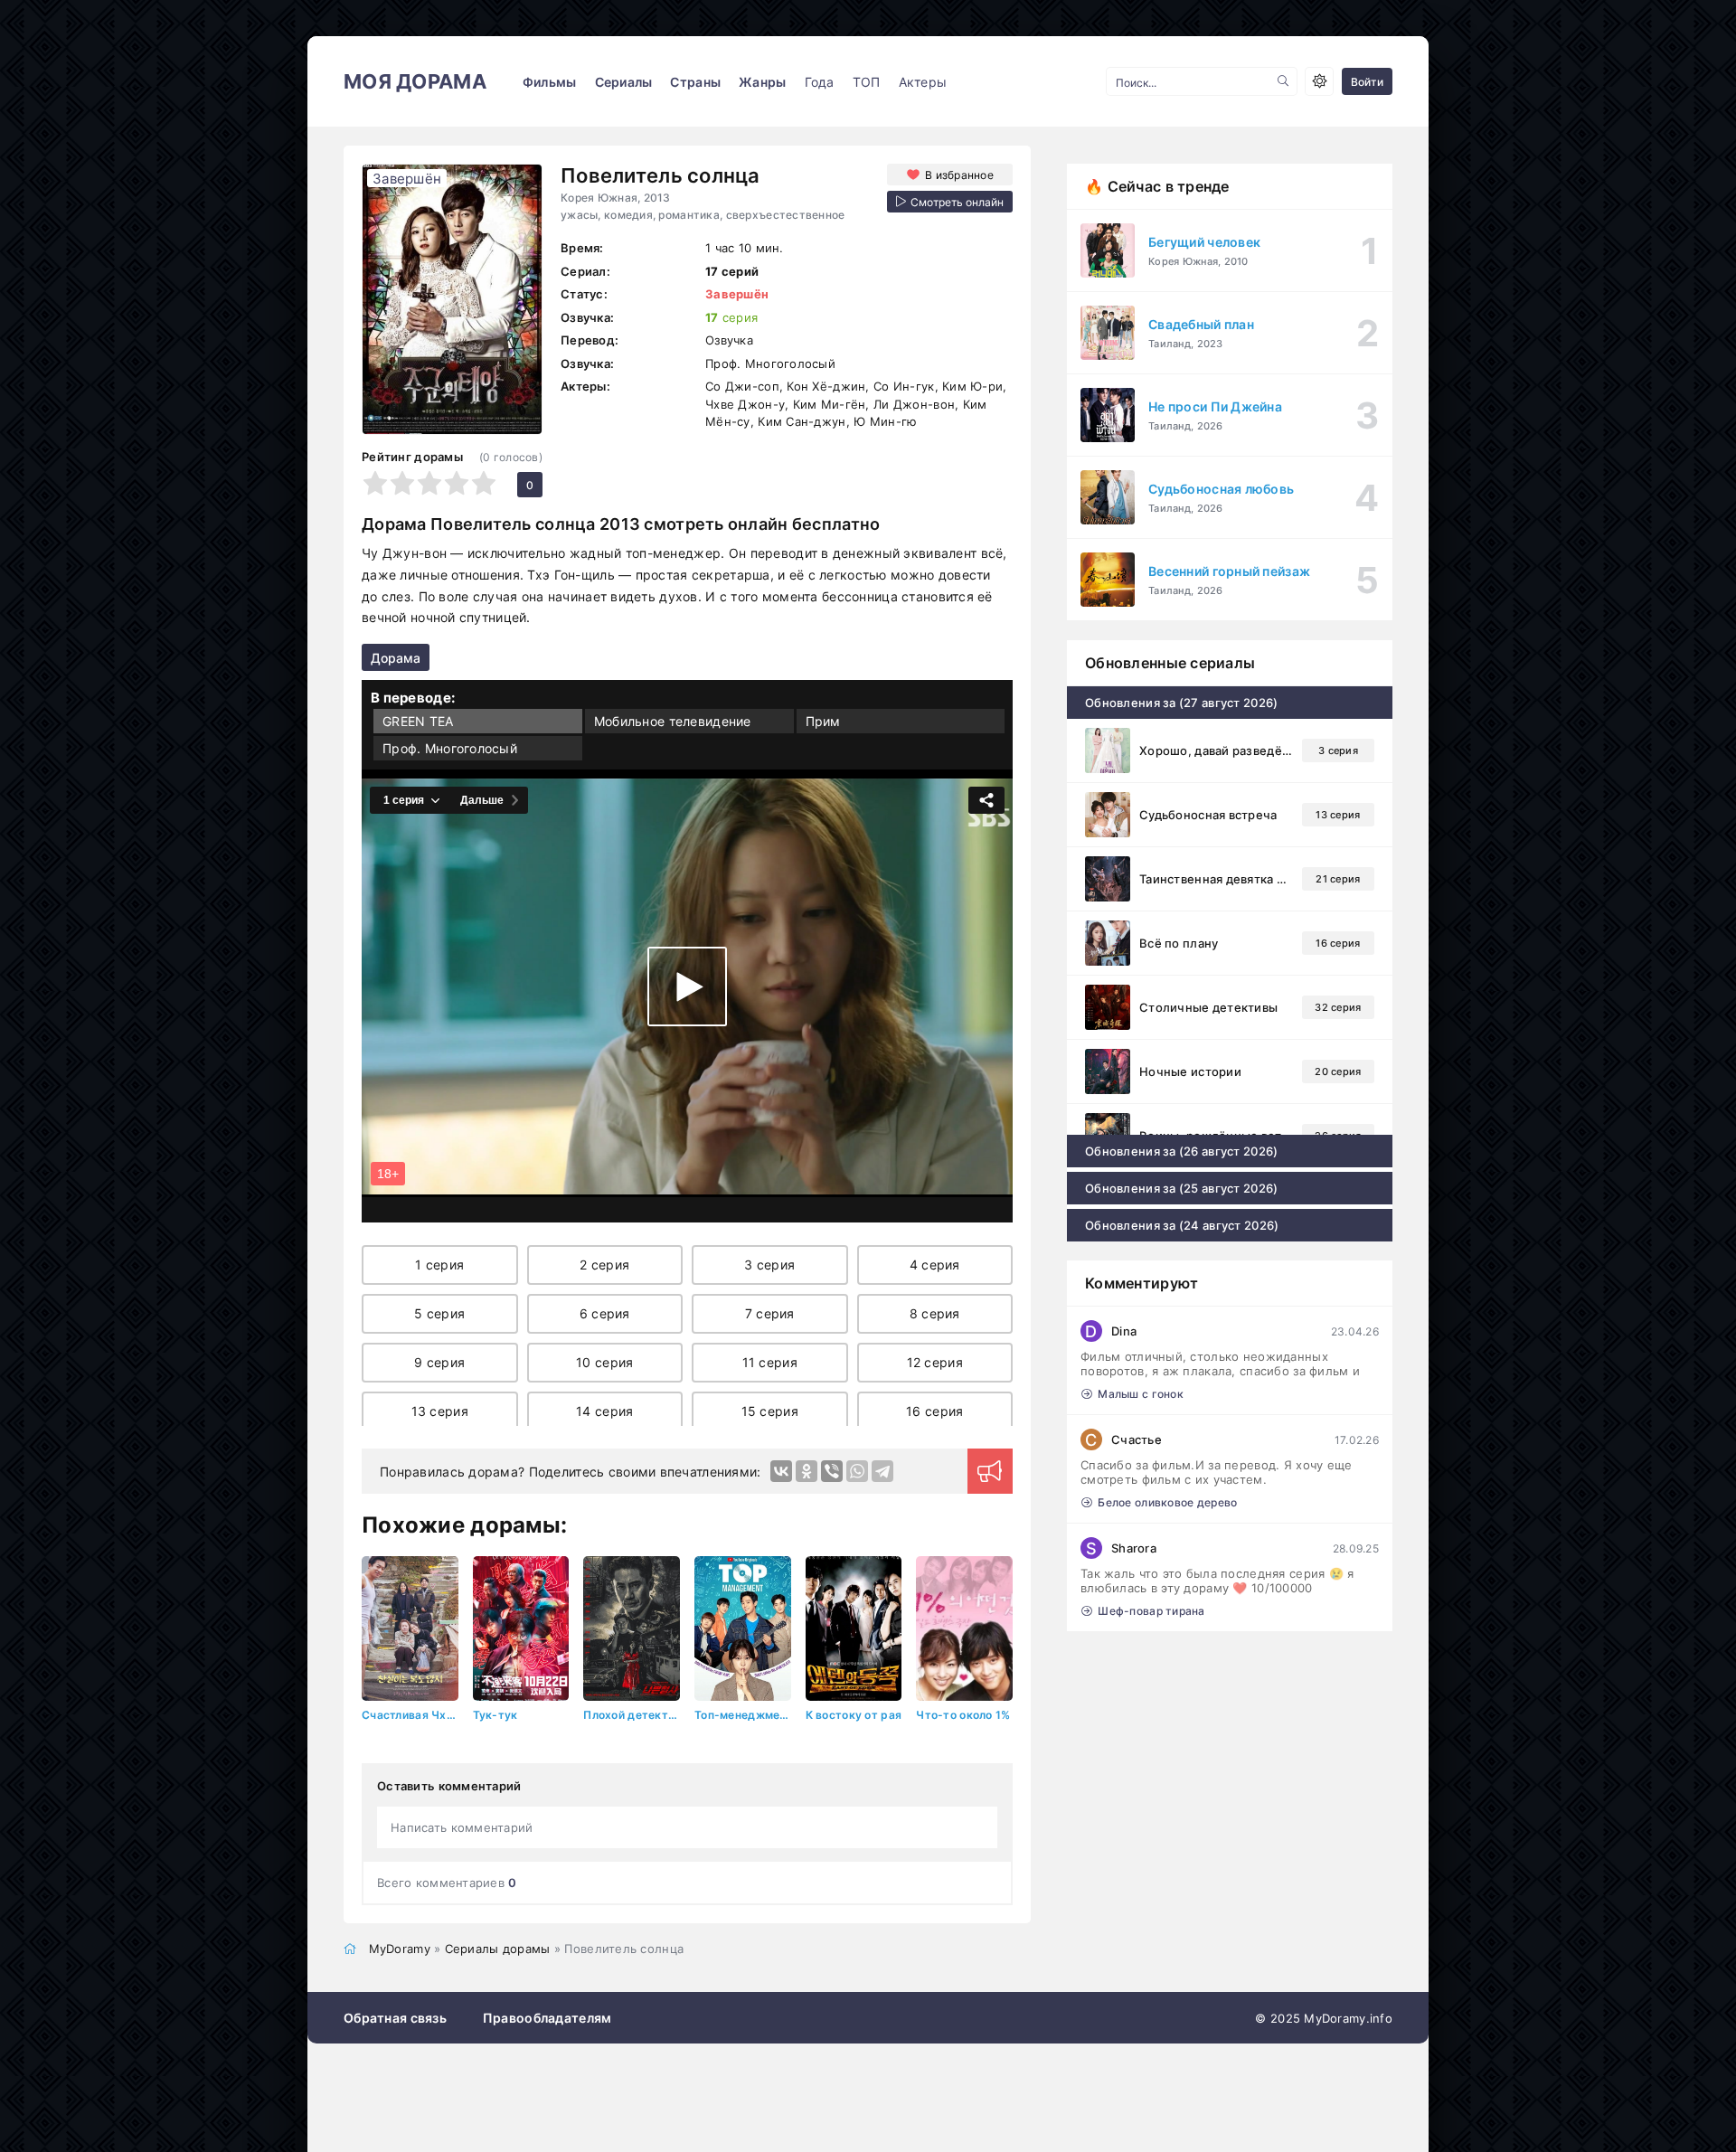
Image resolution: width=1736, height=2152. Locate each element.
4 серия (935, 1265)
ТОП (867, 82)
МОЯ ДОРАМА (415, 81)
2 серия (604, 1265)
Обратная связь (395, 2018)
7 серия (770, 1313)
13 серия (440, 1411)
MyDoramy (400, 1949)
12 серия (935, 1362)
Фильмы (550, 82)
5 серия (439, 1313)
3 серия (769, 1265)
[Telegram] (882, 1471)
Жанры (762, 82)
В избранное (959, 175)
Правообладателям (547, 2018)
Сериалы (624, 82)
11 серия (770, 1362)
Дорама (396, 658)
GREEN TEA (418, 721)
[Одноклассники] (807, 1471)
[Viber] (832, 1471)
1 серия (439, 1265)
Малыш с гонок (1141, 1394)
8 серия (935, 1313)
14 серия (604, 1411)
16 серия (934, 1411)
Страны (695, 82)
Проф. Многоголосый (450, 748)
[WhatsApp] (857, 1471)
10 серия (604, 1362)
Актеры (923, 82)
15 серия (770, 1411)
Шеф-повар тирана (1151, 1611)
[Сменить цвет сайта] (1319, 81)
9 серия (439, 1362)
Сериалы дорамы (498, 1949)
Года (820, 82)
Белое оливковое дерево (1167, 1502)
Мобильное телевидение (673, 721)
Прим (823, 721)
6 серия (605, 1313)
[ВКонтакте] (781, 1471)
